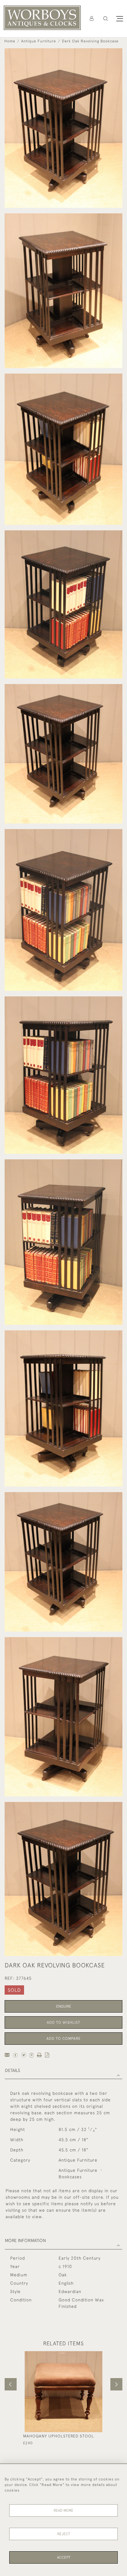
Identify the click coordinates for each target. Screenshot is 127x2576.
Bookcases (70, 2177)
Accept (64, 2557)
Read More (63, 2510)
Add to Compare (64, 2039)
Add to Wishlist (63, 2022)
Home (10, 41)
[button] (106, 19)
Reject (64, 2534)
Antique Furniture (39, 41)
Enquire (64, 2006)
